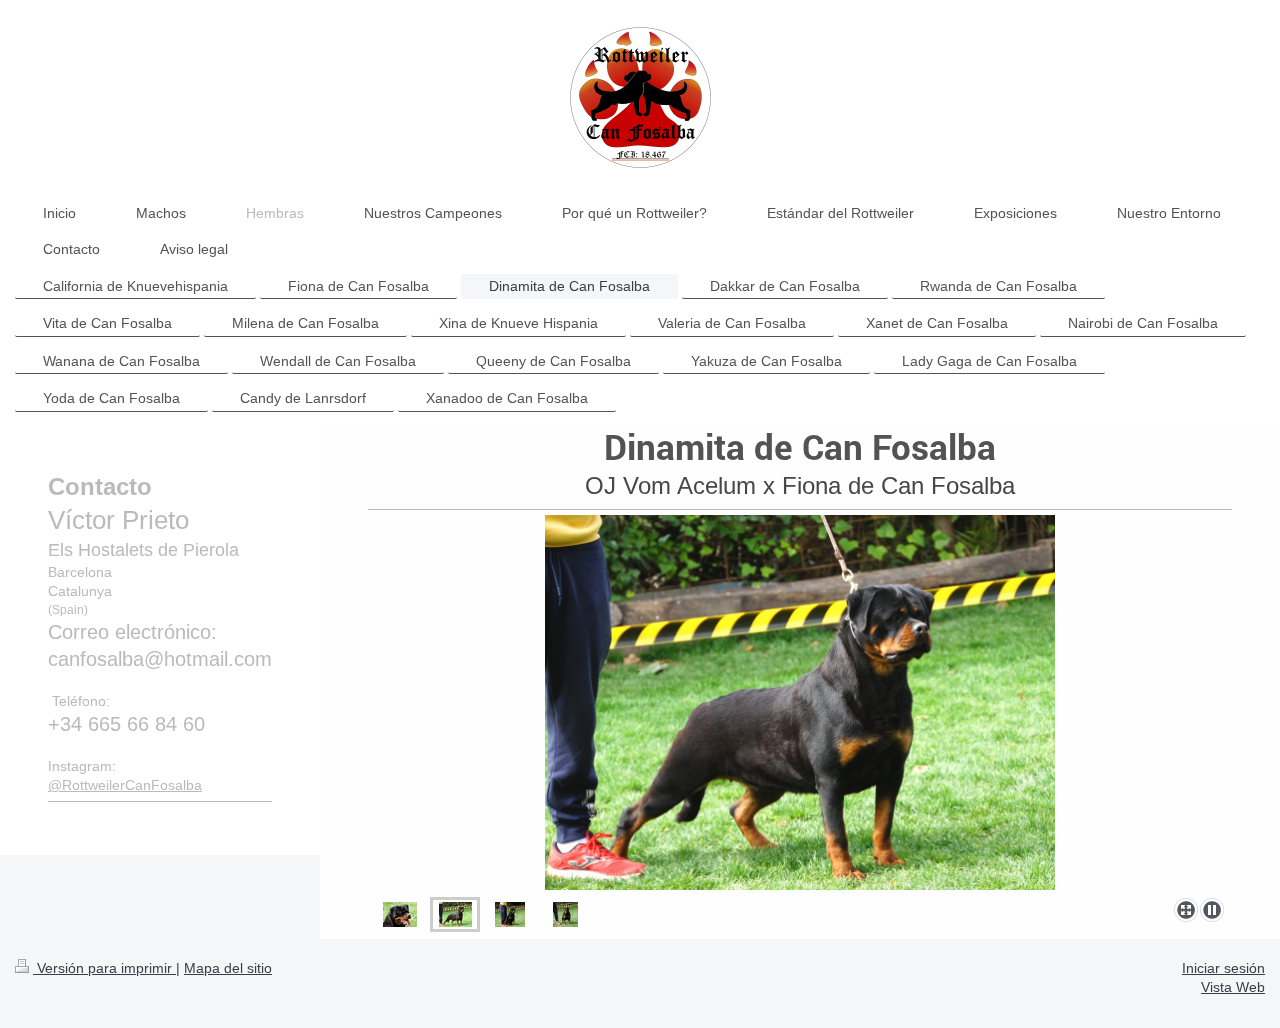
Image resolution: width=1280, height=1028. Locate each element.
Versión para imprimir (104, 968)
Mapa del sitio (228, 968)
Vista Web (1233, 987)
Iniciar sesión (1223, 968)
